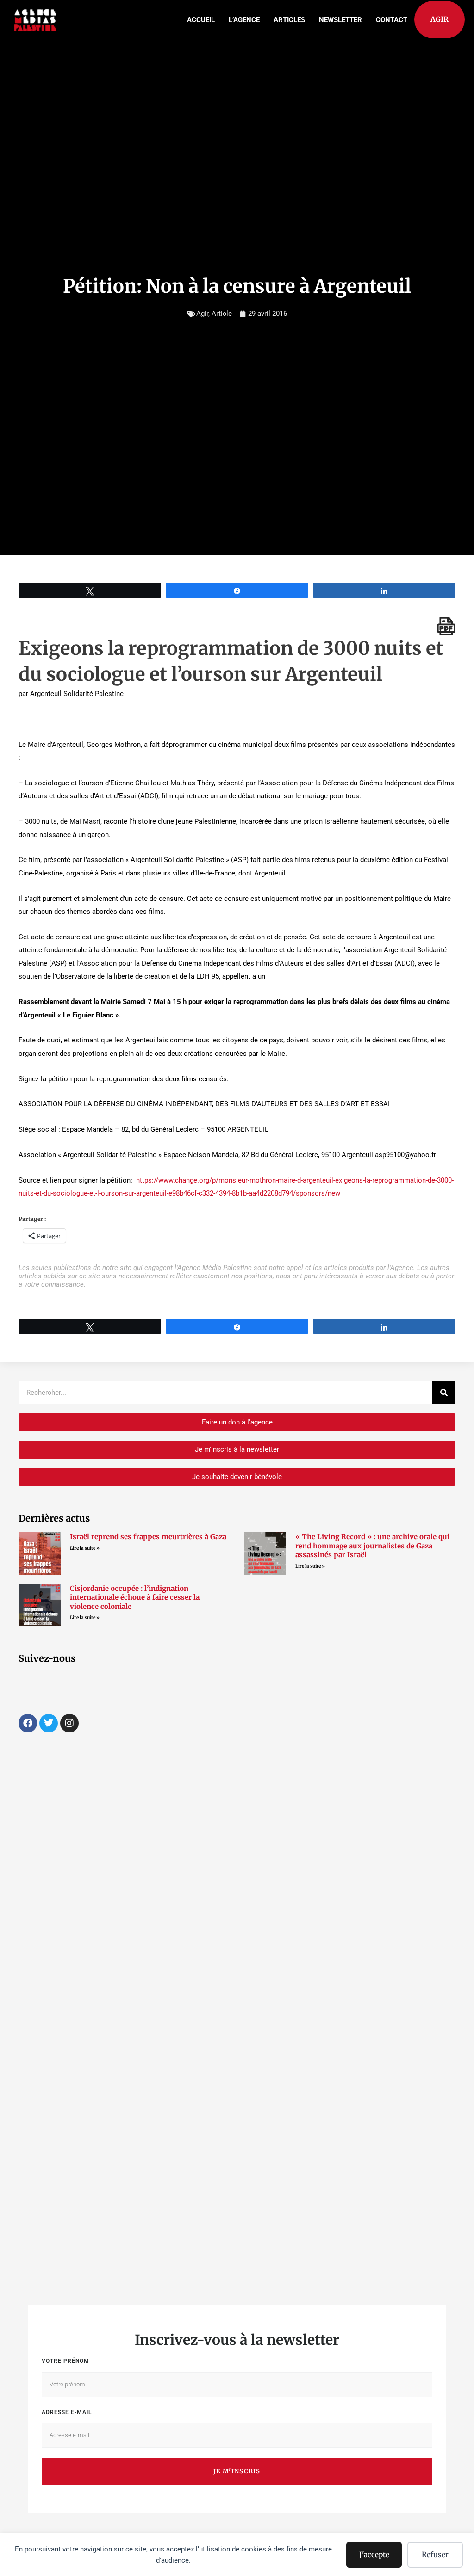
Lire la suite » (85, 1548)
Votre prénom (65, 2361)
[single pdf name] (446, 626)
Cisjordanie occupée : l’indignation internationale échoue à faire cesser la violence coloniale (135, 1597)
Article (222, 314)
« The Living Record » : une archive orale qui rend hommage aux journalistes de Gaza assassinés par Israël (372, 1546)
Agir (202, 314)
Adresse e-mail (67, 2412)
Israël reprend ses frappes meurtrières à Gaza (148, 1537)
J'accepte (374, 2554)
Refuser (435, 2554)
